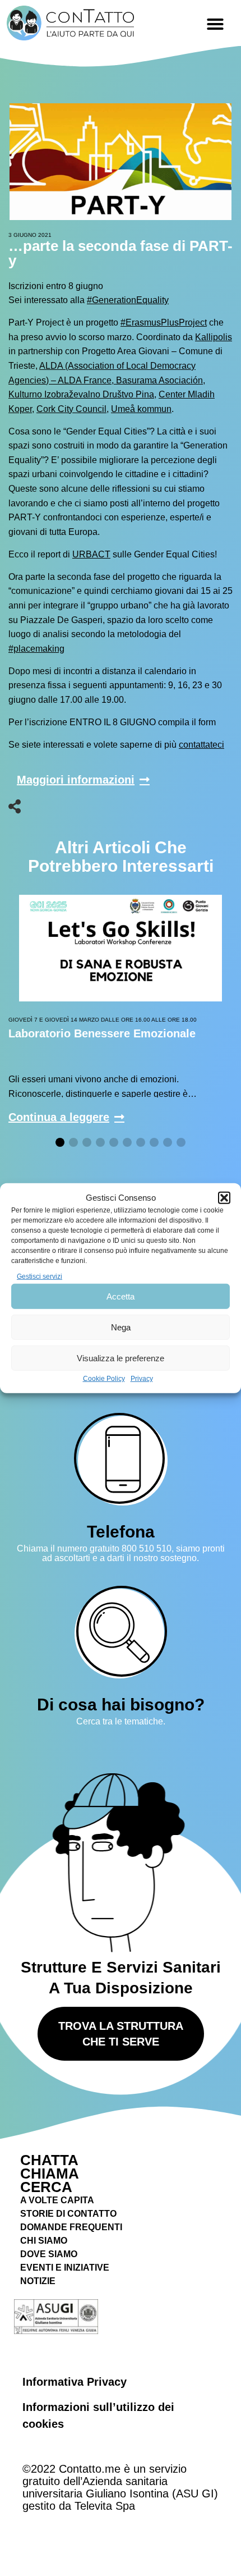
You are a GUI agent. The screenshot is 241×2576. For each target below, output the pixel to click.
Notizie (38, 2281)
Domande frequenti (71, 2227)
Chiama (50, 2174)
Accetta (121, 1296)
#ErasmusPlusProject (164, 322)
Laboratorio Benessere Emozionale (102, 1033)
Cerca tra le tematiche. (121, 1721)
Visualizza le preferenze (121, 1358)
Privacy (142, 1379)
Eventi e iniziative (65, 2268)
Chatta (49, 2160)
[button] (224, 1198)
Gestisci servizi (40, 1276)
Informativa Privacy (75, 2382)
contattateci (201, 745)
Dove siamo (49, 2254)
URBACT (91, 554)
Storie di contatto (68, 2214)
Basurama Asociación (158, 380)
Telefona (121, 1532)
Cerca (46, 2187)
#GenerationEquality (128, 300)
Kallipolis (214, 337)
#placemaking (36, 649)
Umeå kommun (141, 409)
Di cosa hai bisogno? (121, 1705)
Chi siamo (44, 2241)
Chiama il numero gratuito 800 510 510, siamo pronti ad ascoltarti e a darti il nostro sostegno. (121, 1554)
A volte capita (57, 2200)
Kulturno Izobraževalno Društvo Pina (81, 394)
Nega (121, 1327)
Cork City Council (71, 409)
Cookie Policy (104, 1379)
